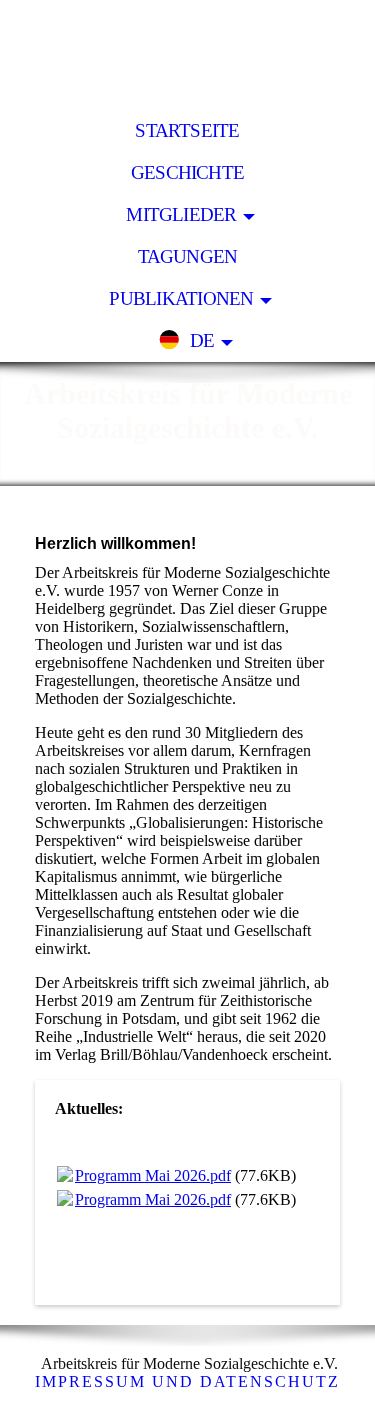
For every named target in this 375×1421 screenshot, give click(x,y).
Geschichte (187, 172)
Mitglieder (181, 214)
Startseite (187, 130)
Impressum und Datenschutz (187, 1381)
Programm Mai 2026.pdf (153, 1175)
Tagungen (188, 256)
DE (202, 340)
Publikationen (181, 298)
